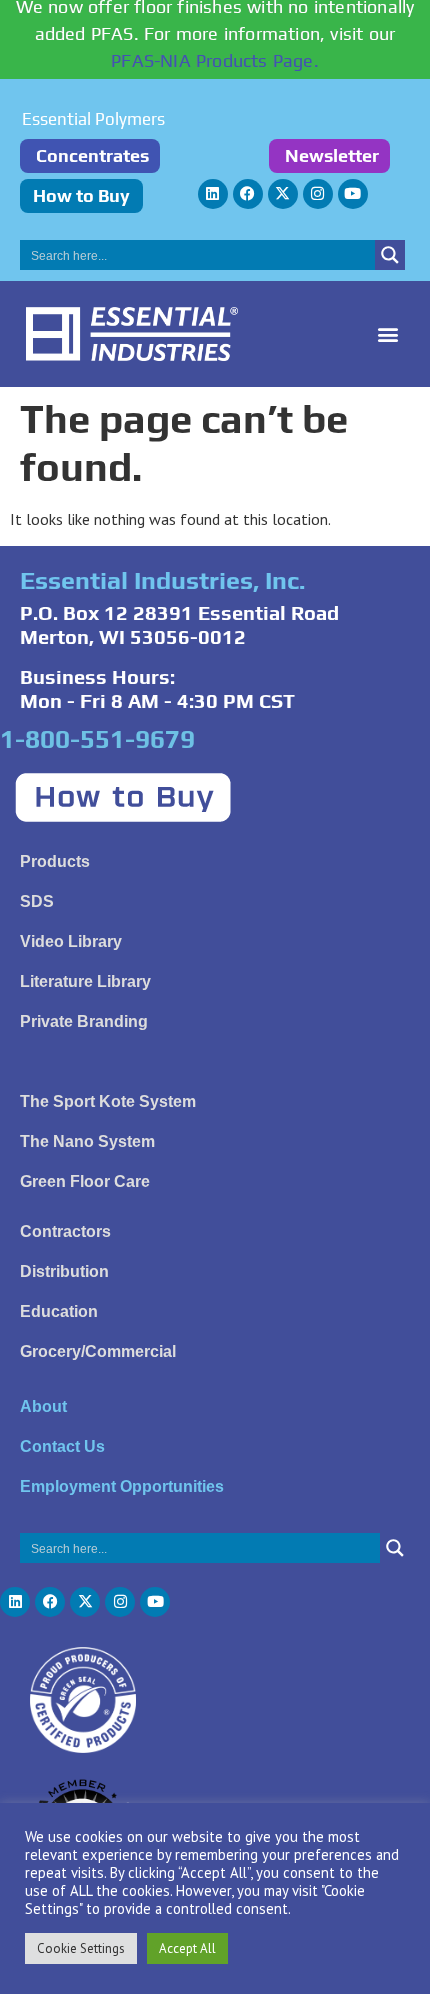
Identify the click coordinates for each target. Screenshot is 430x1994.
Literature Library (85, 981)
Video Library (71, 941)
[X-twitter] (283, 194)
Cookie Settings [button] (81, 1948)
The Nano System (87, 1141)
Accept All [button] (187, 1948)
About (43, 1406)
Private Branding (84, 1021)
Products (55, 861)
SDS (37, 901)
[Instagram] (318, 194)
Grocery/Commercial (98, 1351)
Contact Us (62, 1446)
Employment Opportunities (122, 1486)
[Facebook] (248, 194)
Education (59, 1311)
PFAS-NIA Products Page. (215, 60)
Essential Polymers (93, 119)
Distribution (64, 1271)
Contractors (65, 1231)
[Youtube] (353, 194)
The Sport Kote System (108, 1101)
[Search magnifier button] (390, 255)
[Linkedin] (213, 194)
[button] (387, 334)
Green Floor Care (85, 1181)
